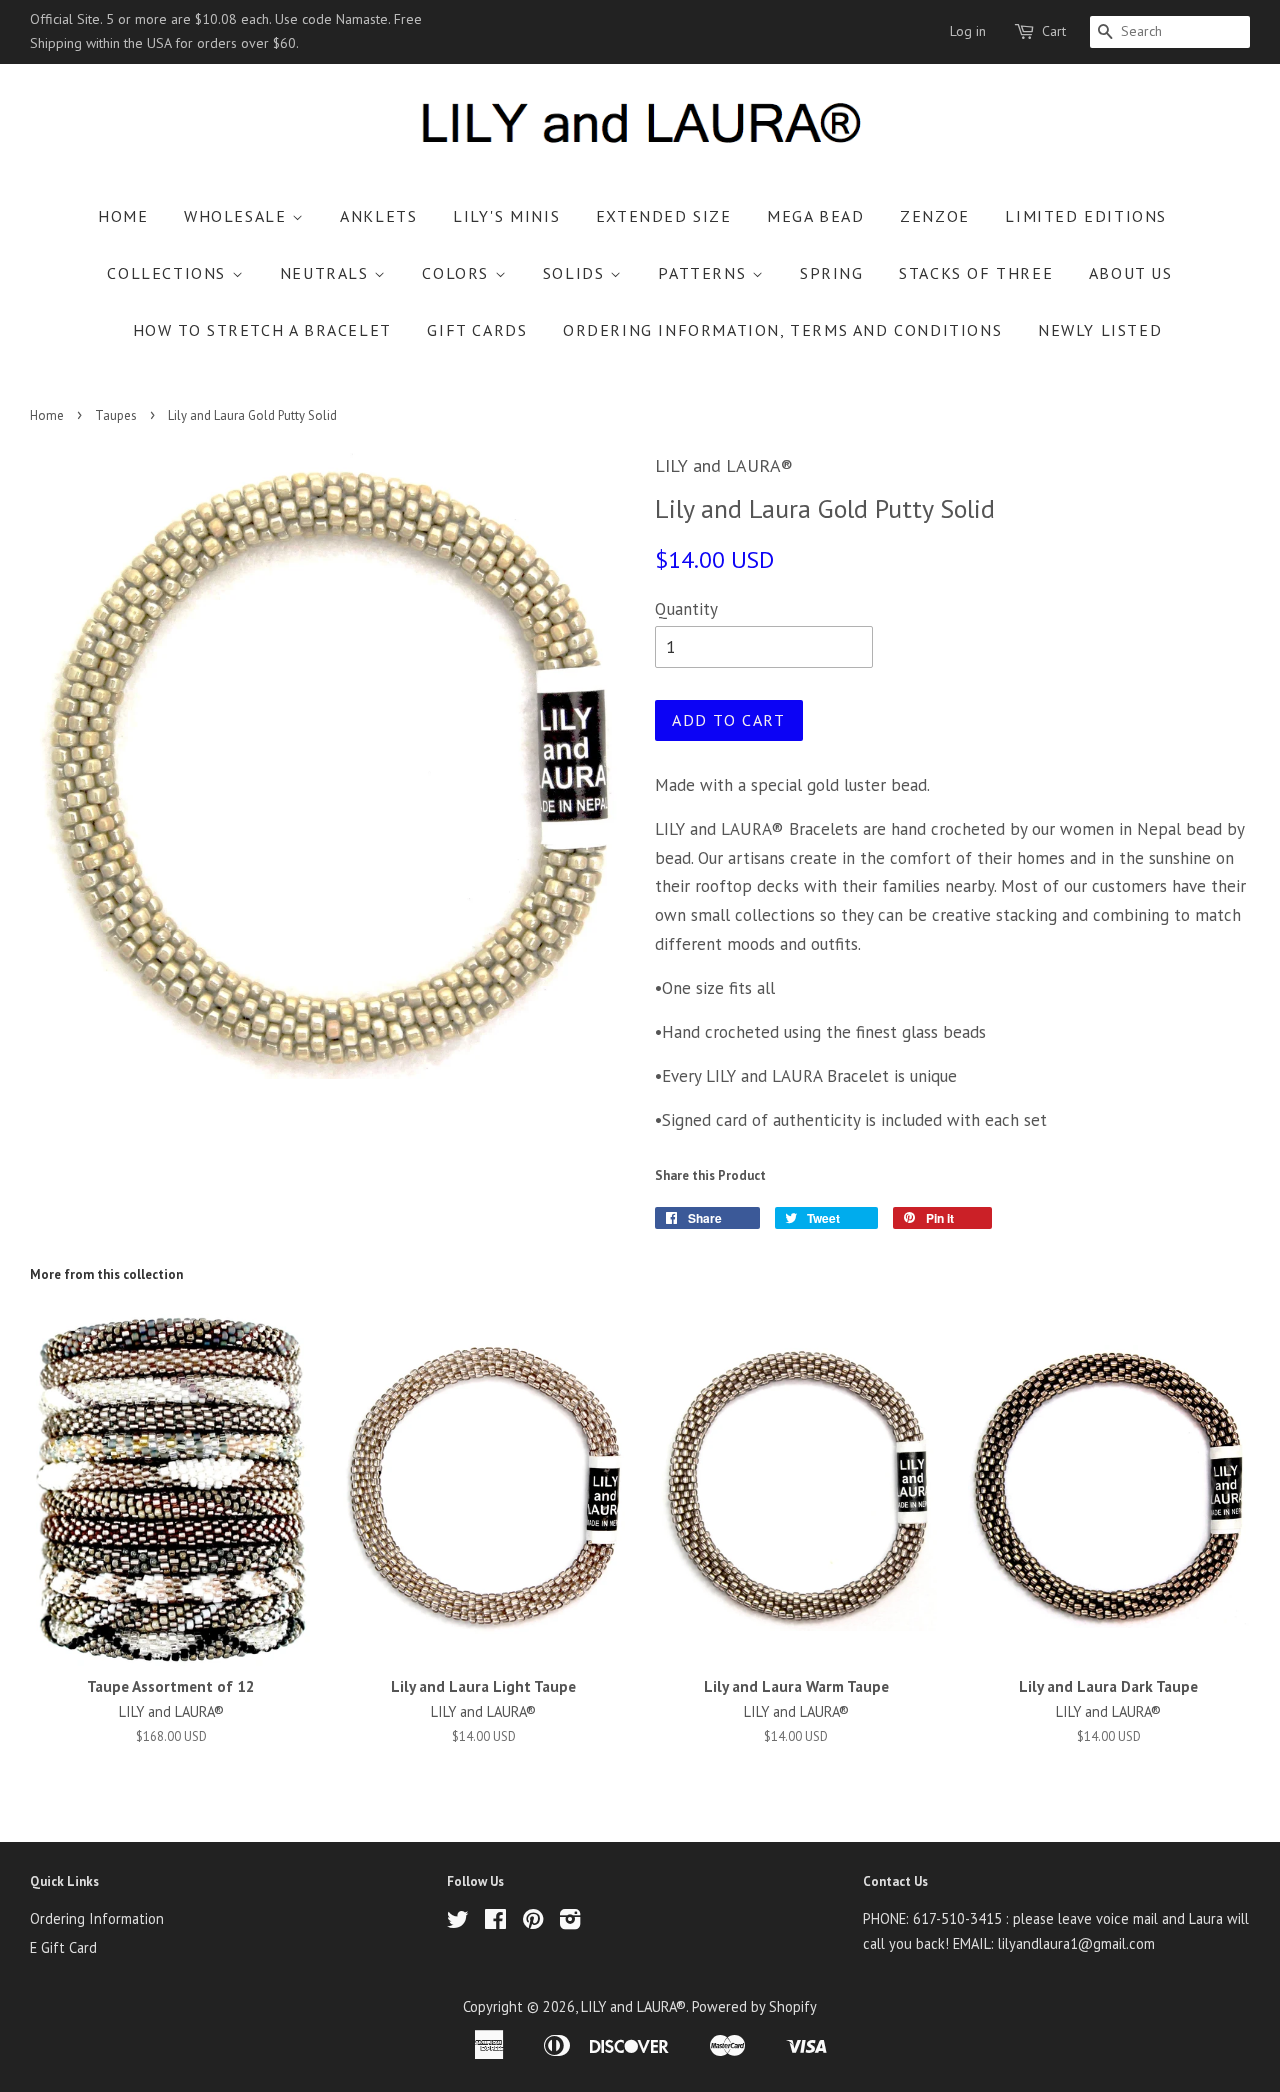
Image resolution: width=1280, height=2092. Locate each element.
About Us (1131, 273)
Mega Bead (815, 216)
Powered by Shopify (754, 2006)
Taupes (116, 415)
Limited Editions (1086, 216)
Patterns (704, 273)
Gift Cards (477, 330)
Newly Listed (1100, 330)
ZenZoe (935, 216)
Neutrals (327, 273)
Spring (832, 273)
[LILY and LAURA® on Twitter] (458, 1922)
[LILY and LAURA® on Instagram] (570, 1922)
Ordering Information (97, 1918)
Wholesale (238, 216)
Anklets (378, 216)
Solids (576, 273)
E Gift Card (63, 1947)
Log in (968, 31)
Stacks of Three (976, 273)
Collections (169, 273)
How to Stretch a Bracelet (262, 330)
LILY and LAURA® (633, 2006)
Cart (1054, 31)
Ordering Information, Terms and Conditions (782, 330)
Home (123, 216)
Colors (458, 273)
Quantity (686, 609)
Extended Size (664, 216)
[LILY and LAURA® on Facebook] (495, 1922)
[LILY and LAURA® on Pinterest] (533, 1922)
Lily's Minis (506, 216)
